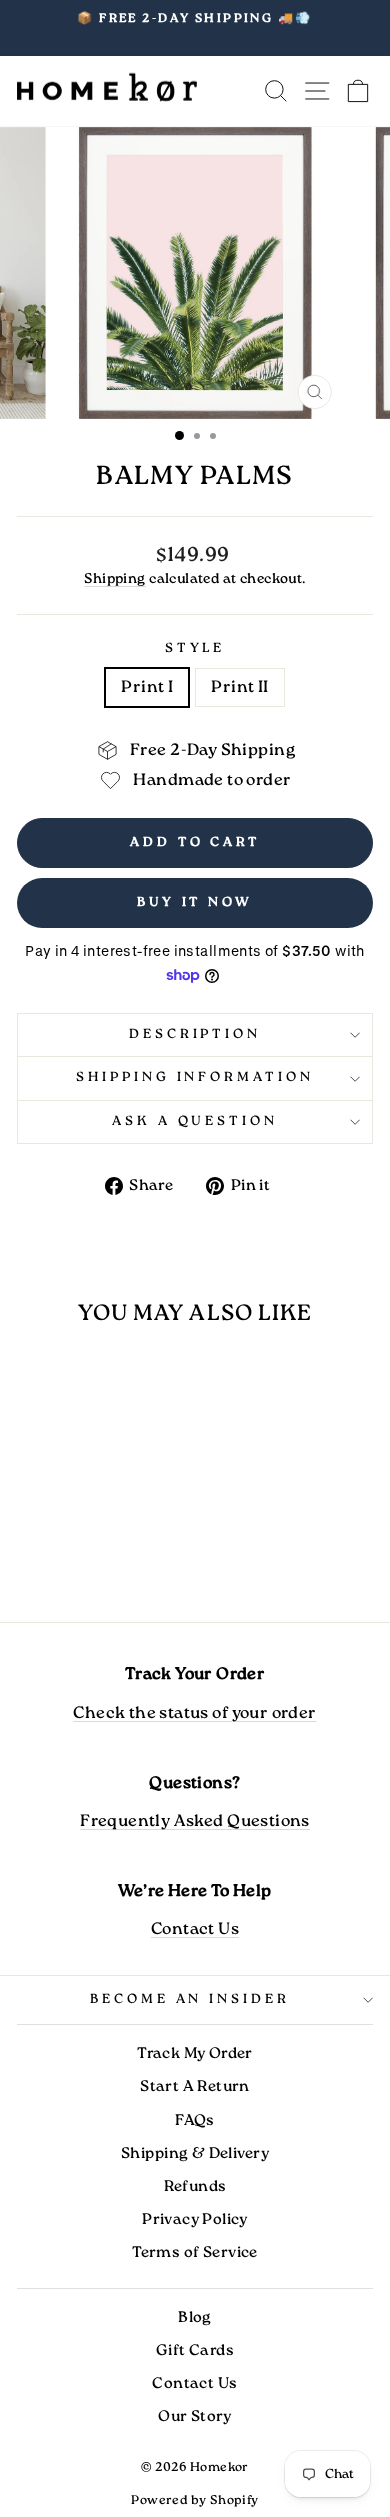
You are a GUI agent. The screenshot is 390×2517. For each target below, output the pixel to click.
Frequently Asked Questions (195, 1821)
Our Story (195, 2417)
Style (195, 648)
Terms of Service (195, 2253)
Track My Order (195, 2054)
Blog (195, 2318)
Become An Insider (190, 1999)
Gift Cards (195, 2351)
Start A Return (195, 2087)
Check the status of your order (194, 1713)
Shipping (114, 579)
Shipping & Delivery (195, 2154)
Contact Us (195, 1929)
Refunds (195, 2187)
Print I (147, 687)
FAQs (195, 2121)
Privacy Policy (195, 2220)
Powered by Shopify (194, 2500)
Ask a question (195, 1121)
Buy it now (195, 902)
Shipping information (195, 1077)
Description (195, 1034)
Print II (239, 687)
